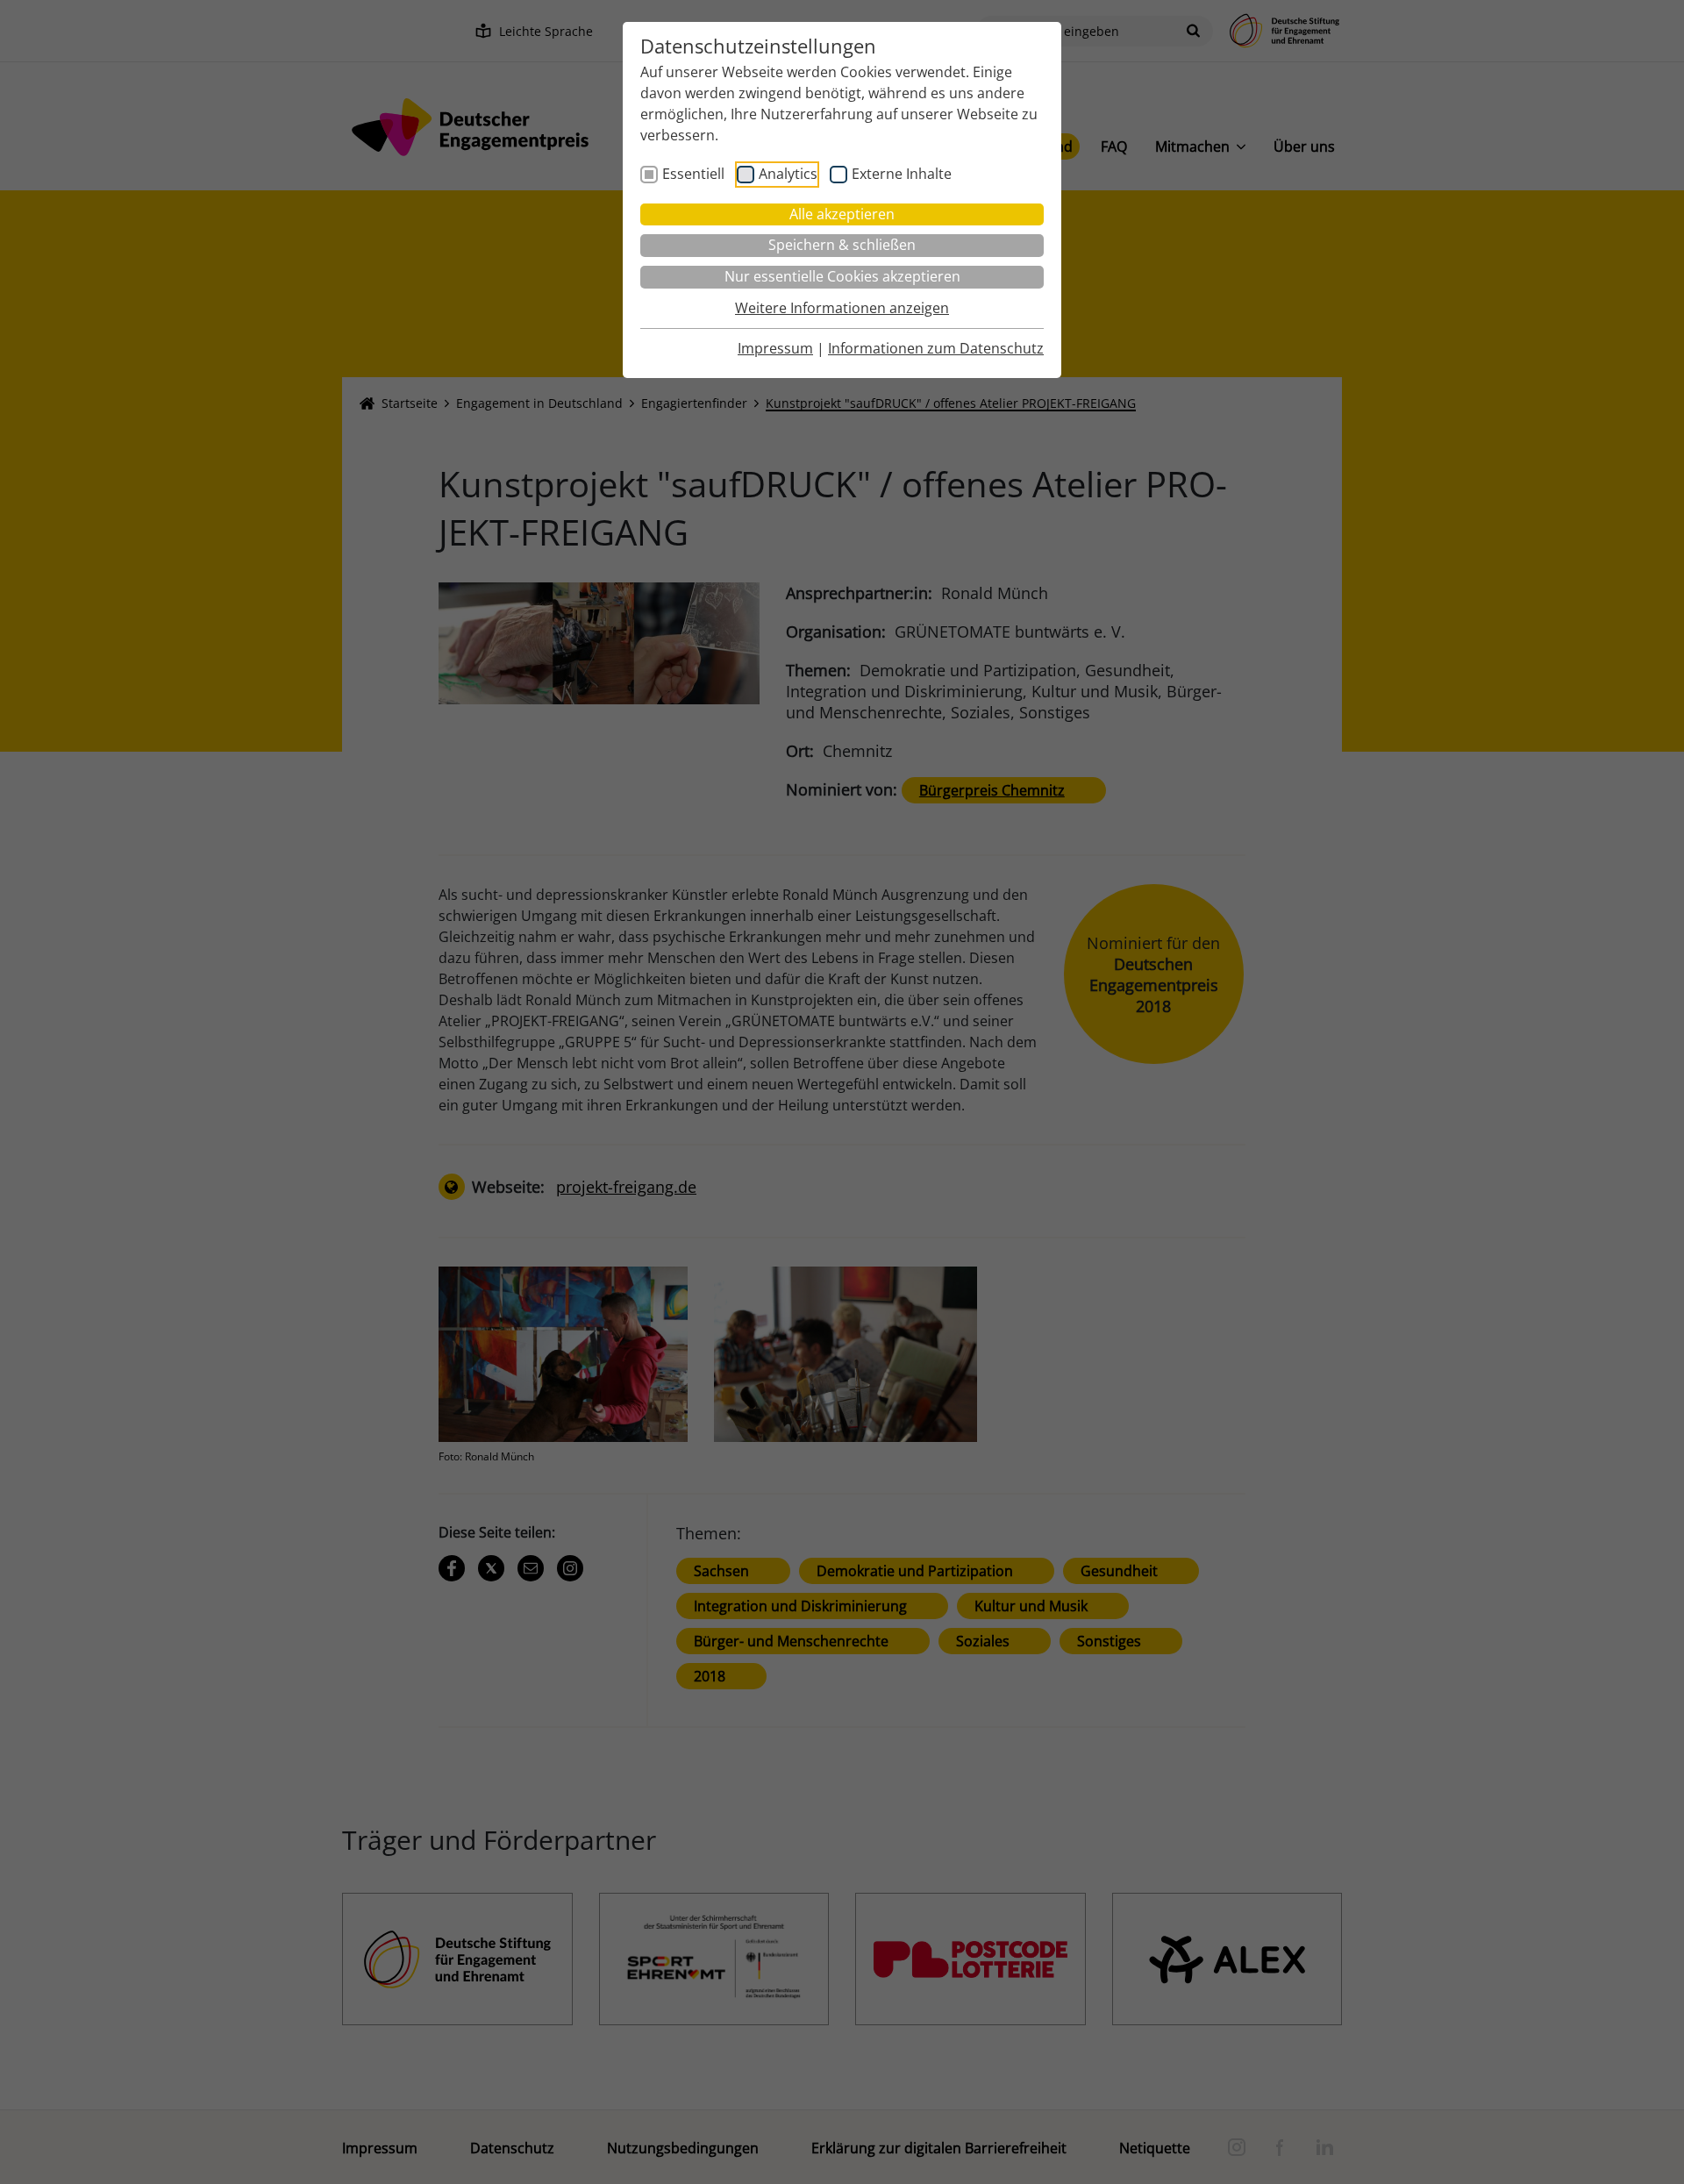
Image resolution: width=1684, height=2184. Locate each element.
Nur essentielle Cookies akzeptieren (842, 276)
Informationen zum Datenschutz (936, 348)
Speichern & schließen (842, 245)
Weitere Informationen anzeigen (842, 308)
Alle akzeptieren (842, 214)
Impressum (775, 348)
